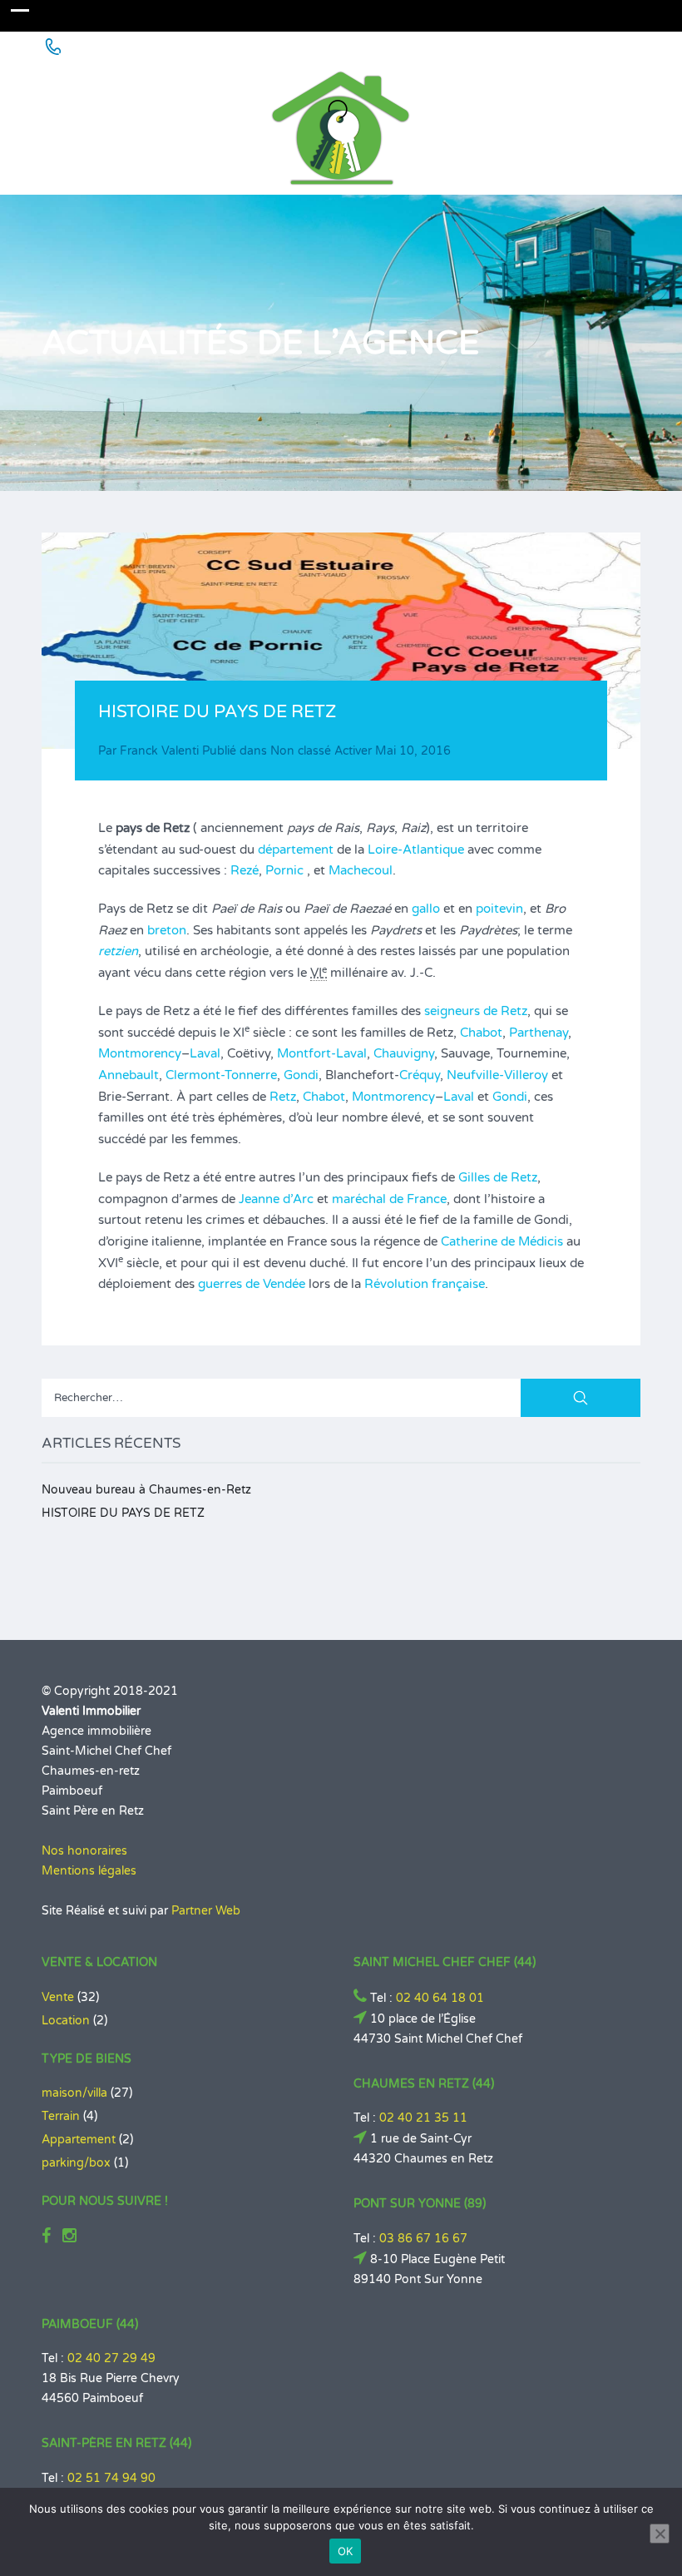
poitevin (499, 909)
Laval (205, 1053)
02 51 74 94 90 (111, 2478)
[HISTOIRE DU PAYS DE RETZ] (341, 641)
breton (167, 930)
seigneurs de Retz (476, 1011)
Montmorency (140, 1053)
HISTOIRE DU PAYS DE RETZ (123, 1513)
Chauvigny (404, 1053)
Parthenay (539, 1033)
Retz (283, 1097)
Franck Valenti (159, 751)
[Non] (660, 2534)
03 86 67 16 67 (423, 2239)
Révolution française (425, 1284)
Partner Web (206, 1911)
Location (66, 2021)
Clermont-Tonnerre (221, 1075)
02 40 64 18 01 (440, 1998)
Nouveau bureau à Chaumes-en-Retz (146, 1490)
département (296, 850)
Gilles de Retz (498, 1177)
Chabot (481, 1033)
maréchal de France (389, 1199)
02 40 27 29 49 (111, 2358)
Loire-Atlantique (416, 850)
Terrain (61, 2116)
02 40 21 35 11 (423, 2118)
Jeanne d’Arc (276, 1199)
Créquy (420, 1075)
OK (346, 2551)
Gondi (301, 1075)
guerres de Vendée (252, 1284)
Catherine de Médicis (502, 1241)
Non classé (301, 751)
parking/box (76, 2163)
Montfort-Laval (322, 1053)
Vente (58, 1997)
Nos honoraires (84, 1851)
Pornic (284, 870)
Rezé (245, 870)
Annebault (128, 1075)
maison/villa (74, 2093)
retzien (118, 951)
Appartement (79, 2140)
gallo (426, 909)
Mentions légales (89, 1871)
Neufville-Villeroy (497, 1075)
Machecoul (361, 870)
